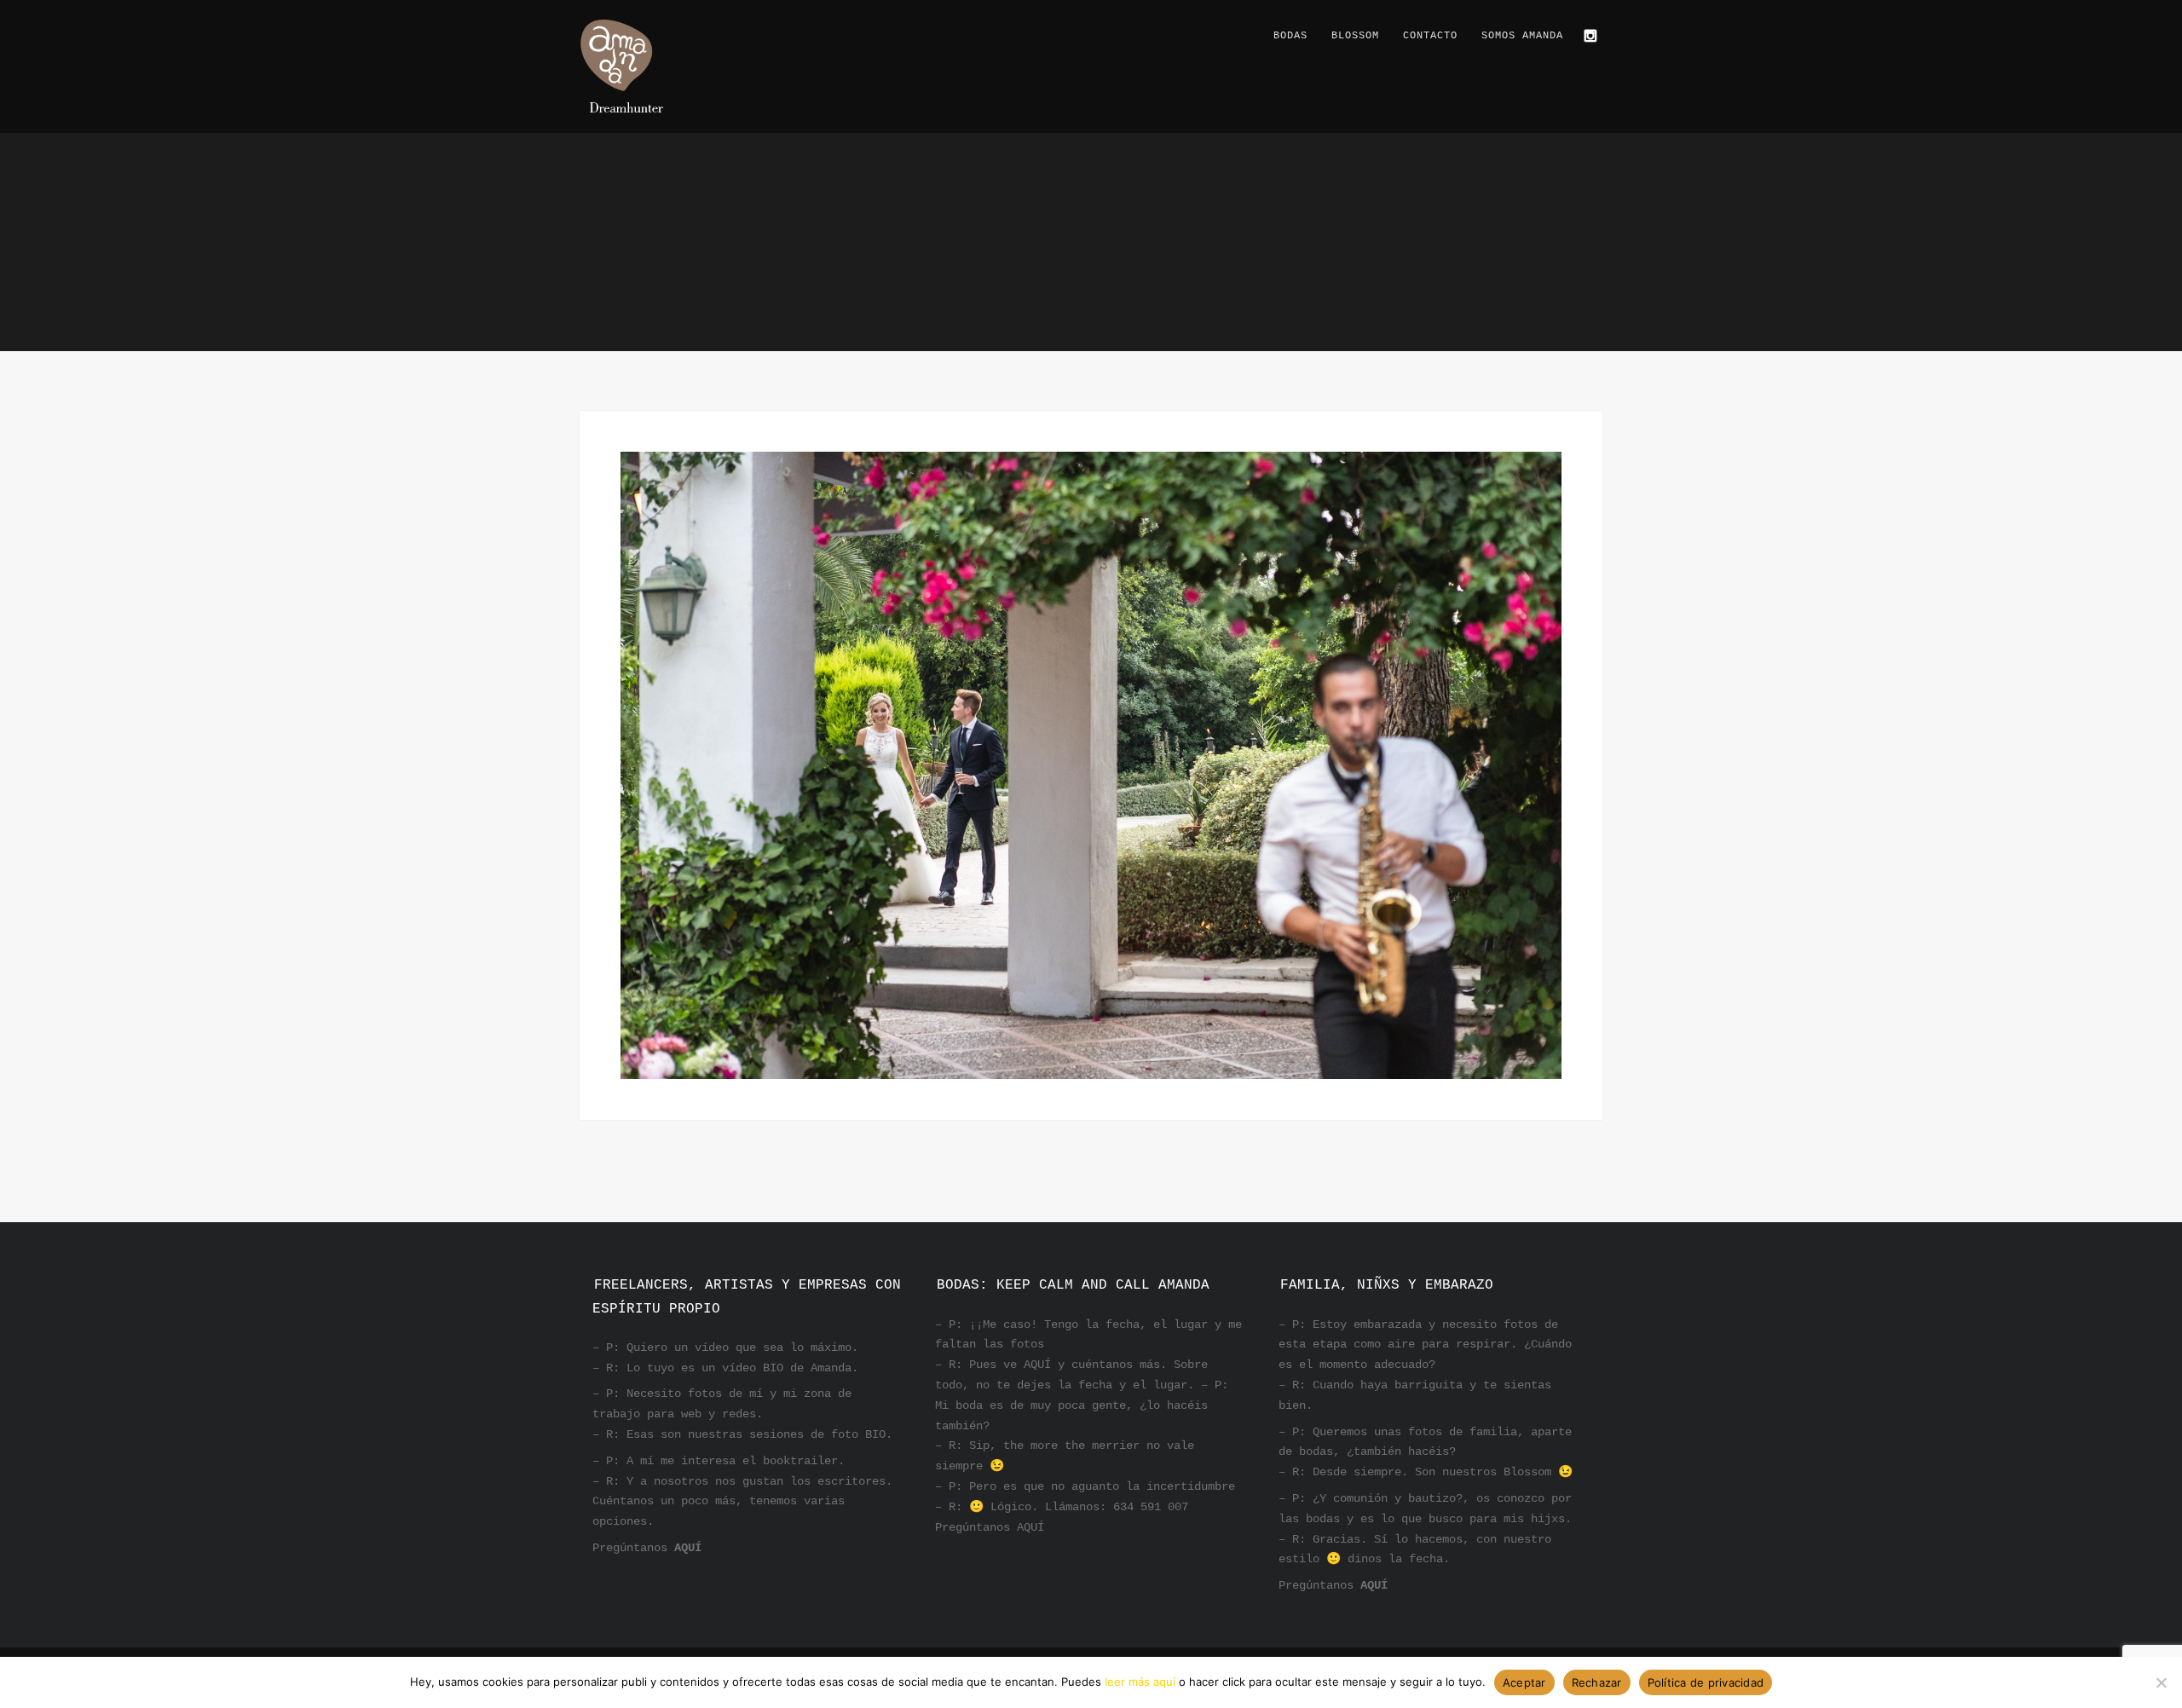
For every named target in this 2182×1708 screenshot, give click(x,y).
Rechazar (1597, 1682)
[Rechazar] (2161, 1682)
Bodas (1290, 36)
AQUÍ (688, 1548)
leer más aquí (1140, 1682)
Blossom (1355, 36)
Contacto (1430, 36)
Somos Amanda (1522, 36)
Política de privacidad (1706, 1682)
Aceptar (1524, 1682)
